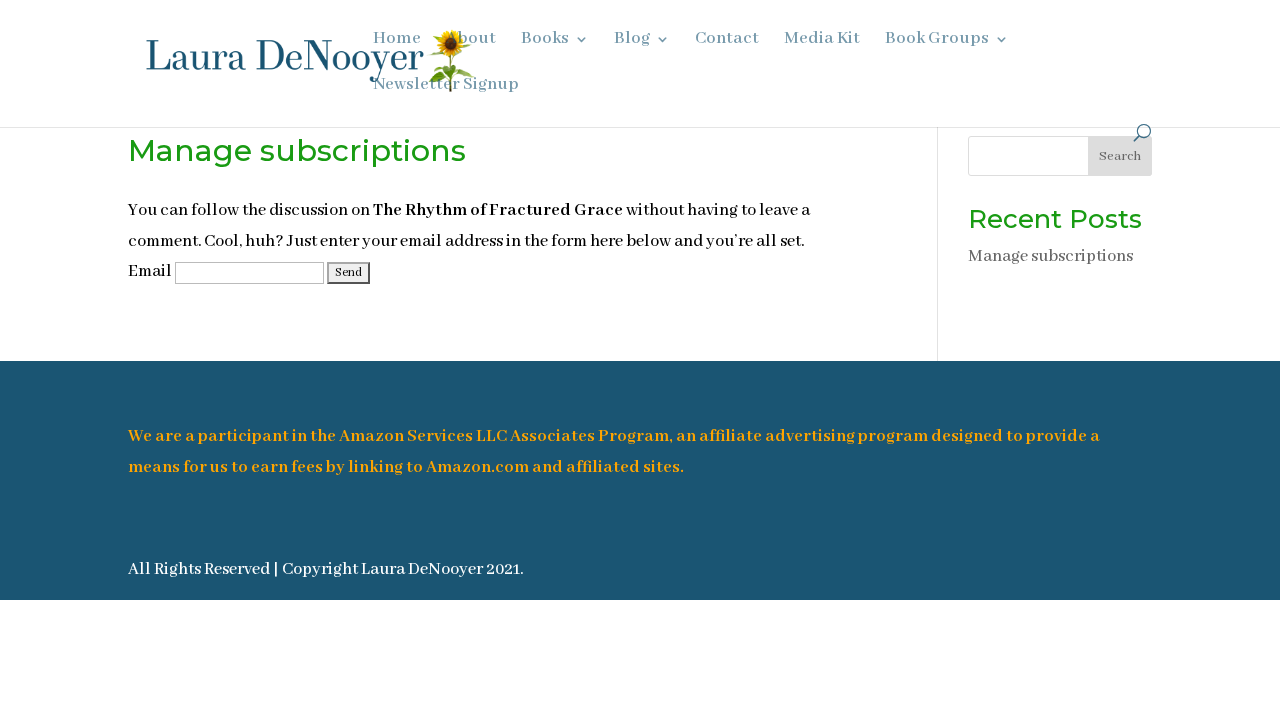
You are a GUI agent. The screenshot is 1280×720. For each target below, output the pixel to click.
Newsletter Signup (446, 86)
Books (545, 40)
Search (1120, 156)
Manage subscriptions (1050, 256)
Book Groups (937, 40)
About (471, 40)
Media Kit (822, 40)
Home (397, 40)
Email (150, 271)
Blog (632, 40)
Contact (727, 40)
